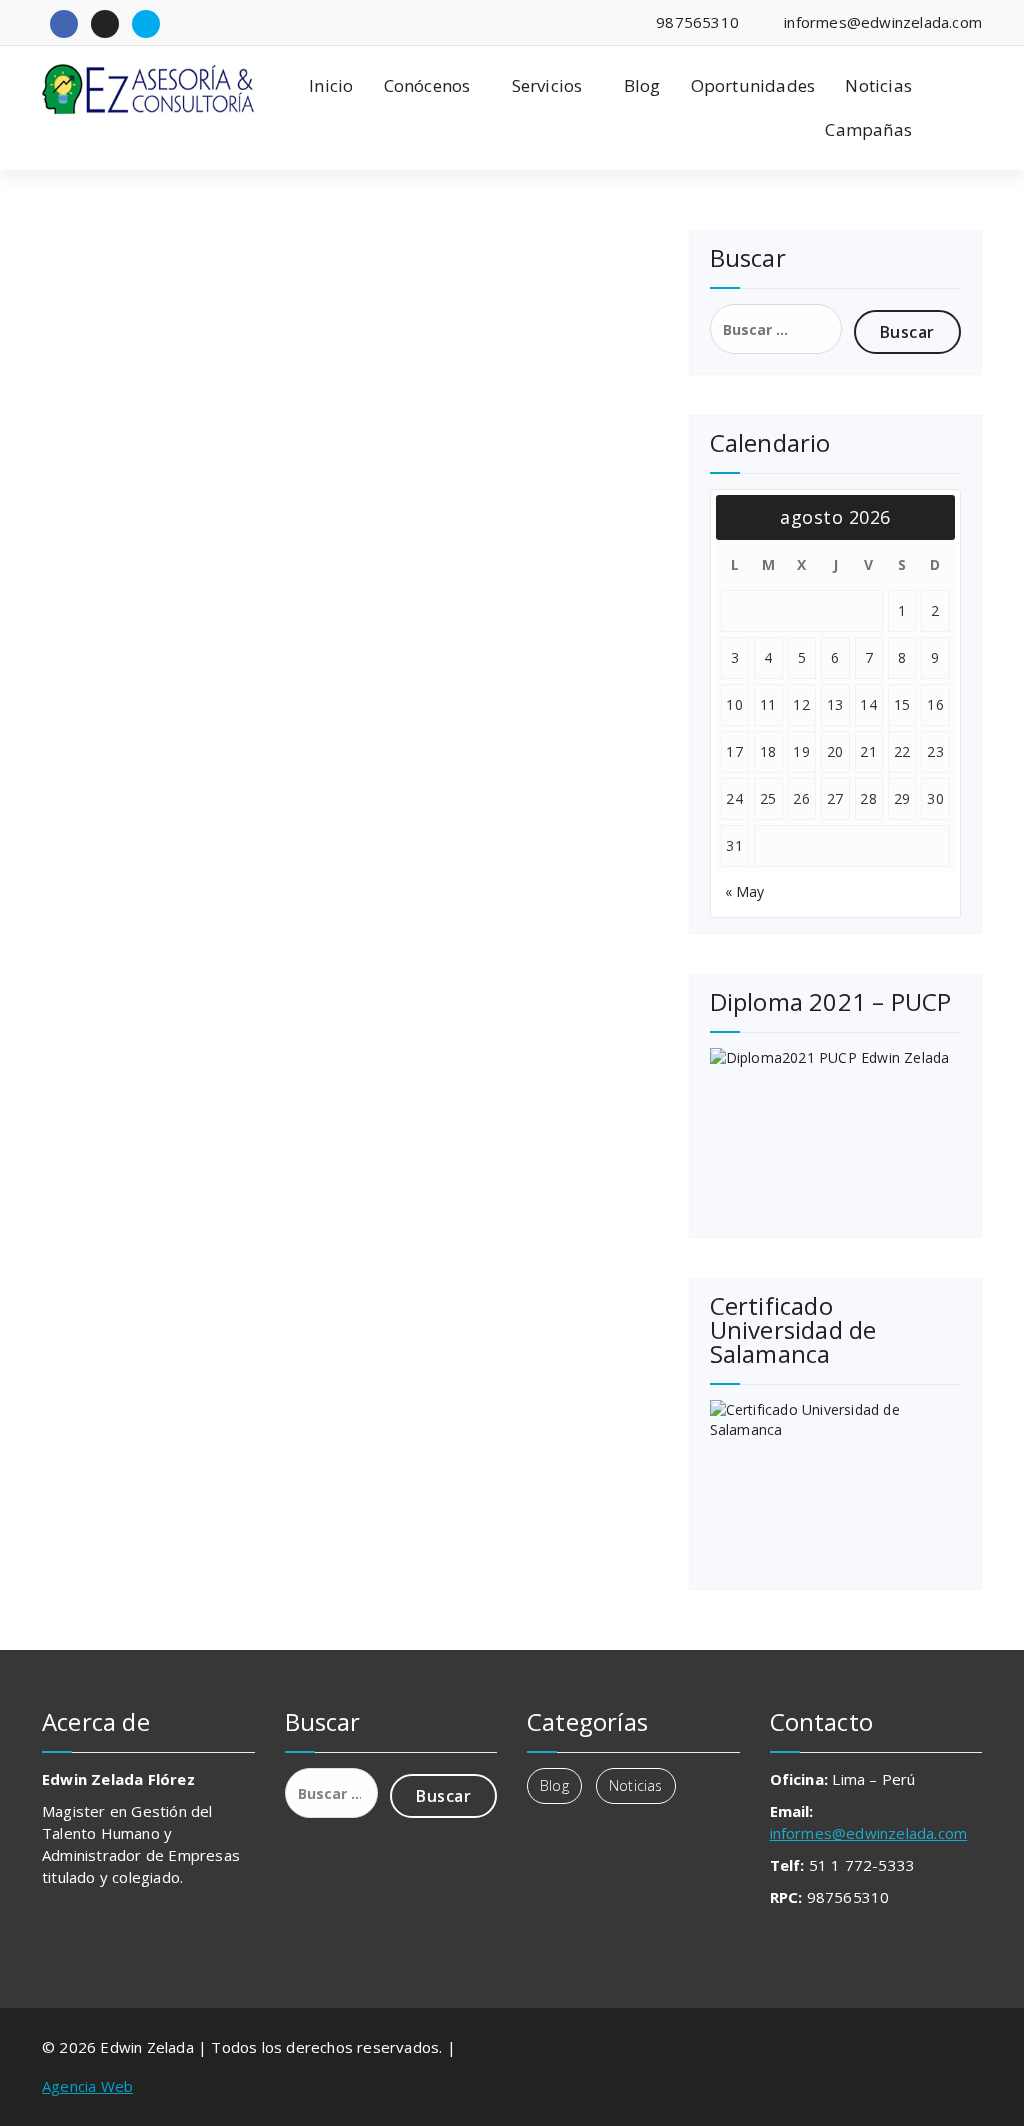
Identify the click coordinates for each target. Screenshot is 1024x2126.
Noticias (878, 85)
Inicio (331, 85)
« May (745, 891)
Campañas (868, 129)
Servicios (547, 85)
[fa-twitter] (146, 24)
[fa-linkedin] (105, 24)
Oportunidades (753, 85)
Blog (642, 85)
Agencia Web (87, 2086)
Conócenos (427, 85)
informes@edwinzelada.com (869, 1833)
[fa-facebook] (64, 24)
